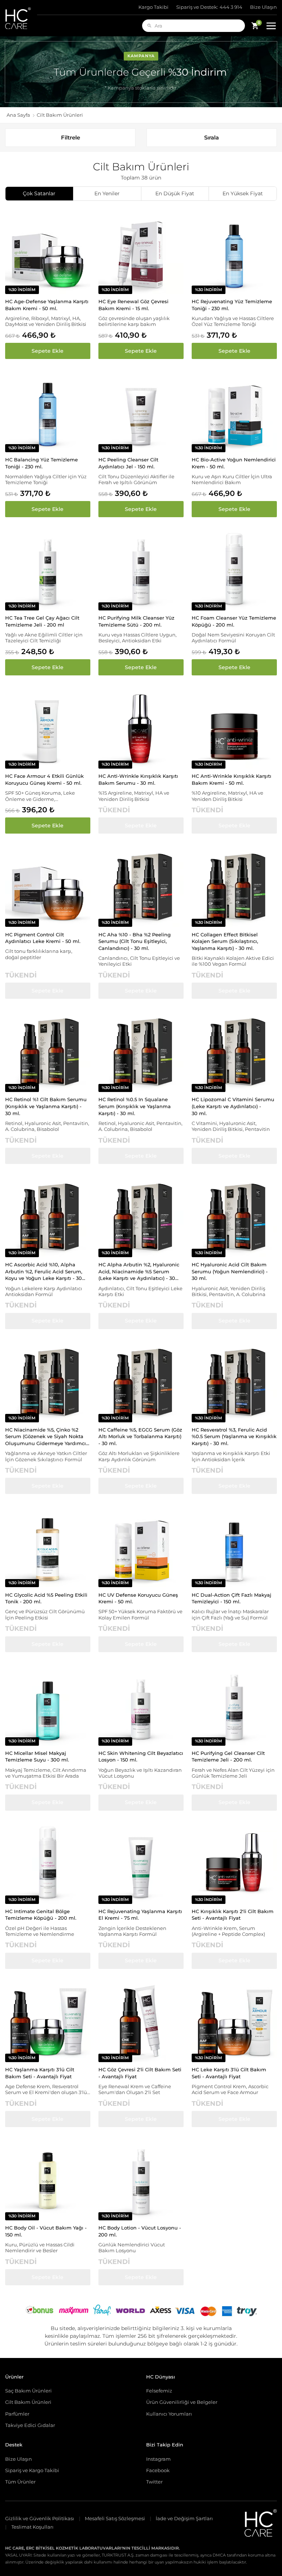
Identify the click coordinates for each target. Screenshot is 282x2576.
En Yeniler (107, 193)
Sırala (211, 137)
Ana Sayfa (18, 115)
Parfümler (17, 2414)
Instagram (158, 2459)
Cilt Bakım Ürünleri (28, 2402)
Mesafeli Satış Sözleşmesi (115, 2519)
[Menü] (271, 26)
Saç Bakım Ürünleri (28, 2391)
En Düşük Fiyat (175, 193)
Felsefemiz (159, 2391)
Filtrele (70, 137)
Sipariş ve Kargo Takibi (32, 2470)
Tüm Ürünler (20, 2482)
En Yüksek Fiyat (243, 193)
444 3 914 (209, 7)
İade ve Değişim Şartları (184, 2519)
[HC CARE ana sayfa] (21, 18)
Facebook (158, 2470)
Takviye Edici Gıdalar (30, 2425)
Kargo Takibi (153, 7)
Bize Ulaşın (263, 7)
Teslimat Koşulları (32, 2527)
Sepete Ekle (48, 351)
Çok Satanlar (39, 193)
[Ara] (149, 26)
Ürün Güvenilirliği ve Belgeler (182, 2402)
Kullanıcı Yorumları (169, 2414)
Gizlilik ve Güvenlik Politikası (40, 2519)
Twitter (154, 2482)
